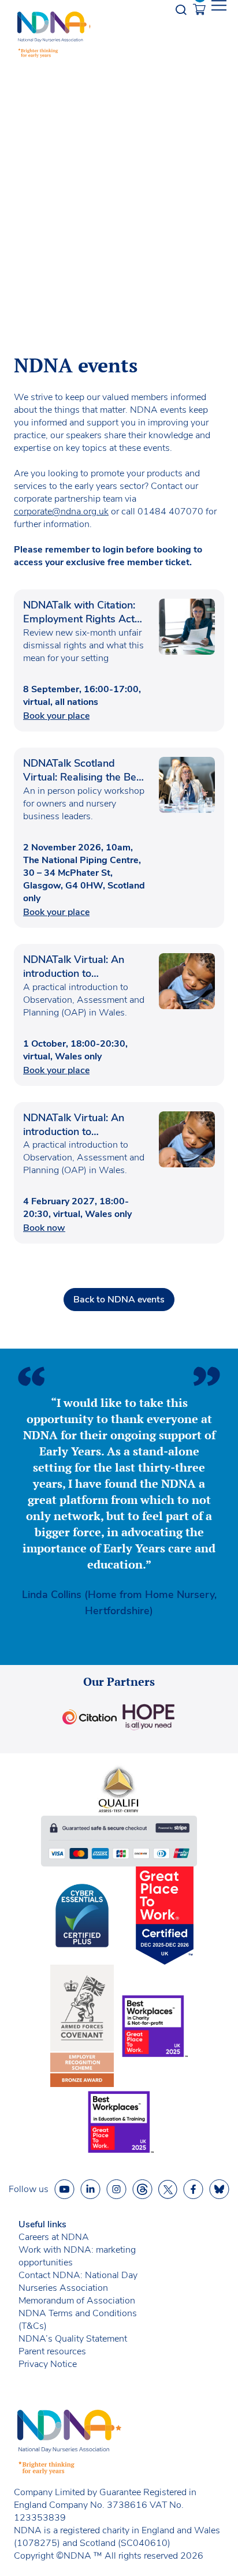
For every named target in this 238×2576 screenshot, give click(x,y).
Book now (44, 1228)
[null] (142, 2189)
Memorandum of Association (77, 2301)
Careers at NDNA (54, 2237)
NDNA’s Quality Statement (73, 2339)
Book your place (56, 716)
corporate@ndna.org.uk (61, 512)
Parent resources (52, 2351)
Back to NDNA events (119, 1300)
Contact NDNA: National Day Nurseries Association (78, 2282)
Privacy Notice (48, 2364)
